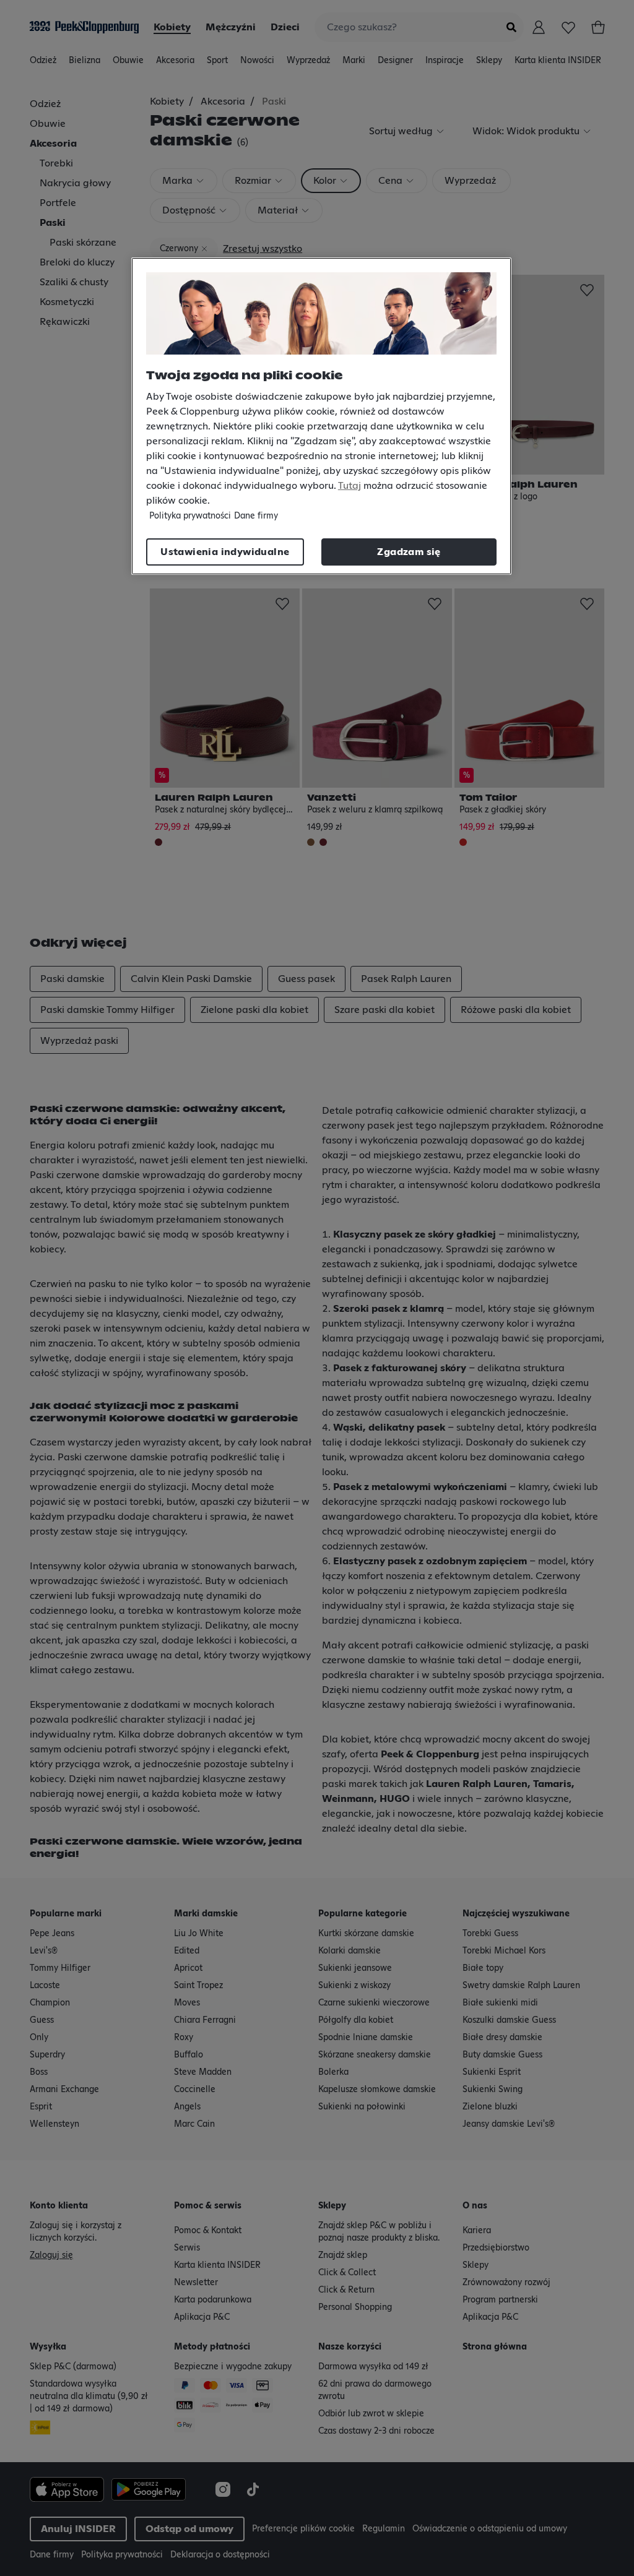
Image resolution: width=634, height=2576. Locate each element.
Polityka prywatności (190, 516)
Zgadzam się (409, 552)
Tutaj (350, 486)
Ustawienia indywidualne (225, 552)
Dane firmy (256, 516)
